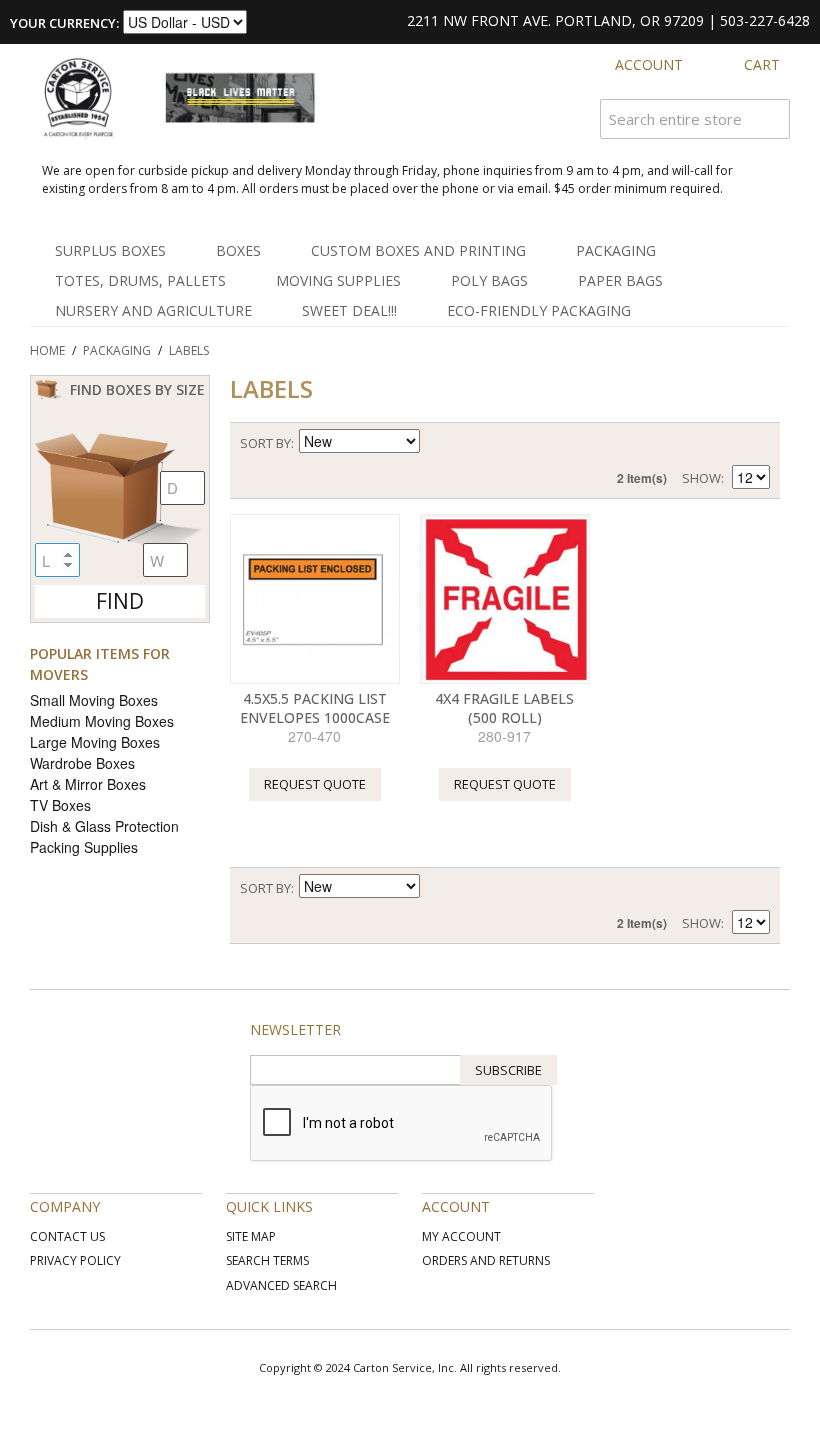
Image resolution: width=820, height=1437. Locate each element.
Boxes (238, 250)
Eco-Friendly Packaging (539, 310)
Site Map (251, 1236)
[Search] (770, 119)
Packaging (616, 250)
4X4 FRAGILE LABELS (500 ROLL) (504, 708)
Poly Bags (489, 280)
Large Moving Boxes (95, 742)
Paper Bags (620, 280)
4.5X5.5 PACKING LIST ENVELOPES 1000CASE (315, 708)
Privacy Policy (75, 1260)
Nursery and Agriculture (153, 310)
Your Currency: (64, 23)
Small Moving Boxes (94, 700)
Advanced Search (281, 1285)
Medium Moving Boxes (102, 721)
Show (701, 478)
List (755, 443)
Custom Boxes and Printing (418, 250)
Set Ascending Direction (438, 443)
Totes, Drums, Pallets (140, 280)
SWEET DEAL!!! (349, 310)
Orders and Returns (486, 1260)
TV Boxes (60, 805)
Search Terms (267, 1260)
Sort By (265, 443)
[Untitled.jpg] (315, 599)
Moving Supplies (338, 280)
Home (47, 350)
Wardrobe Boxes (82, 763)
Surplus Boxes (110, 250)
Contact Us (67, 1236)
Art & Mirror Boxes (88, 784)
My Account (461, 1236)
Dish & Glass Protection (104, 826)
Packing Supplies (84, 847)
